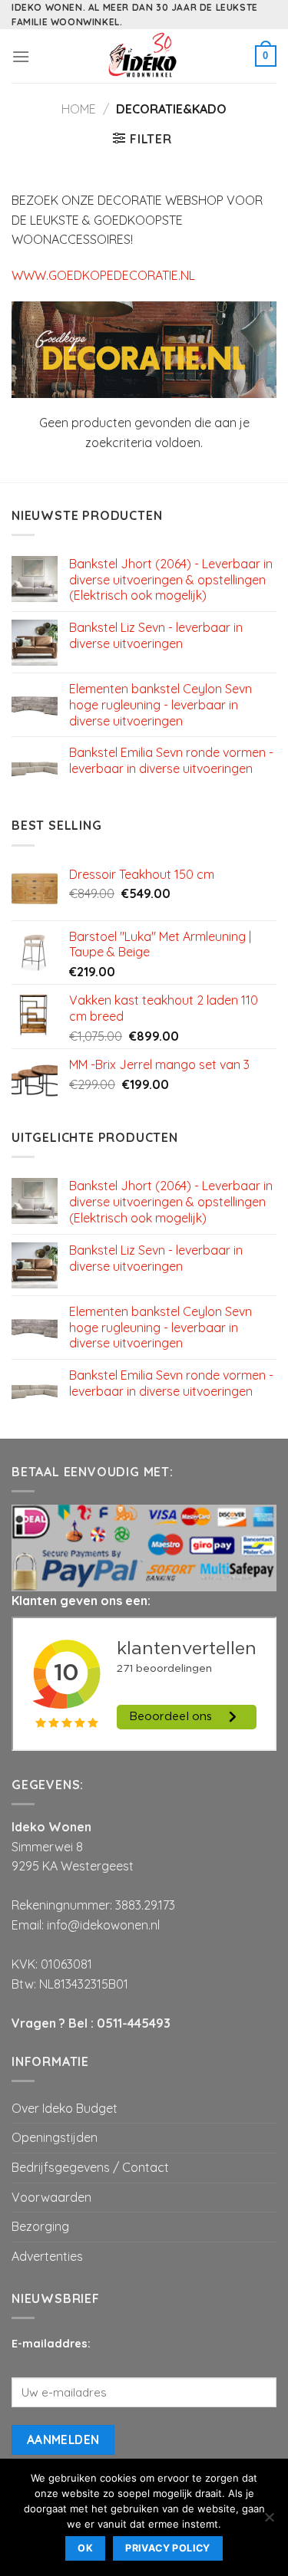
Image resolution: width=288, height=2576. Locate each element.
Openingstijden (55, 2137)
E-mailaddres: (51, 2344)
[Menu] (21, 56)
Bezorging (40, 2226)
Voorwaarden (51, 2197)
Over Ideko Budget (65, 2108)
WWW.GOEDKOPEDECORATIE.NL (103, 275)
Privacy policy (167, 2548)
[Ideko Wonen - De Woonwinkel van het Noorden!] (144, 56)
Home (79, 109)
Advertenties (47, 2256)
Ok (85, 2548)
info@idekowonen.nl (103, 1925)
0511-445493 (134, 2023)
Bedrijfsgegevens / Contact (90, 2167)
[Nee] (269, 2522)
